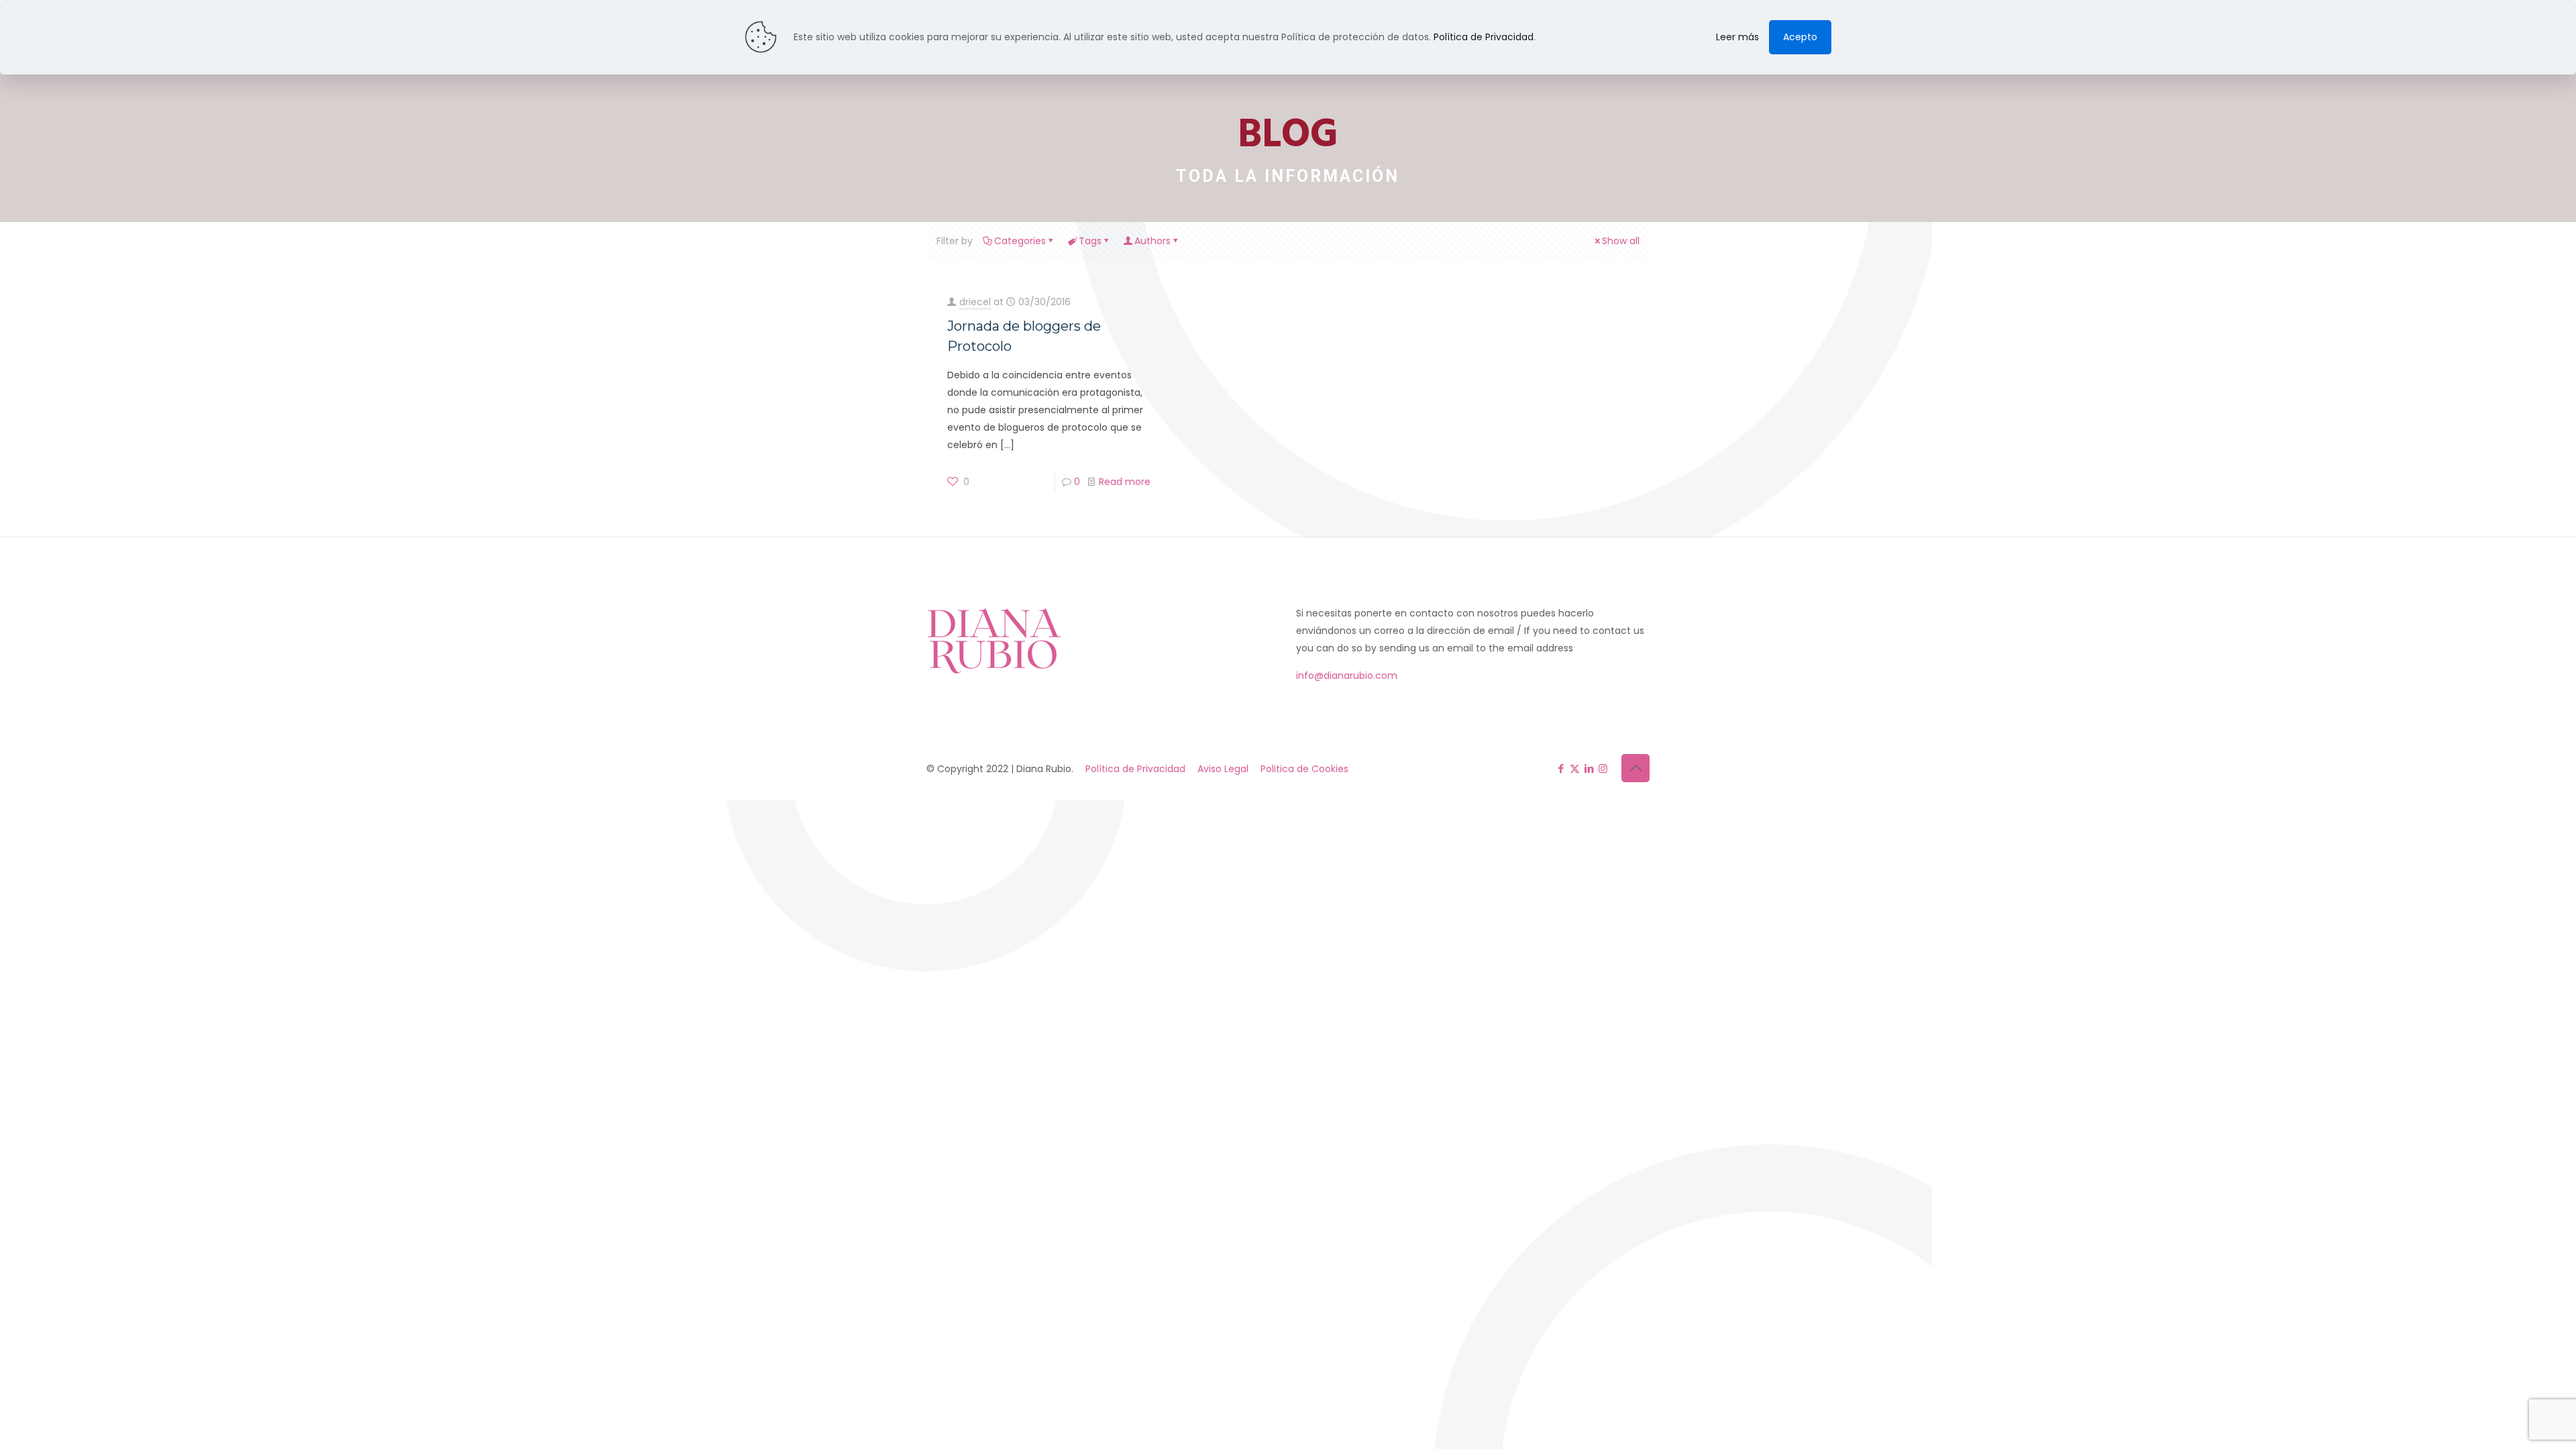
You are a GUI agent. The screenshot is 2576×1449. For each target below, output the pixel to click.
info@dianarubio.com (1347, 676)
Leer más (1737, 37)
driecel (975, 302)
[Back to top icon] (1635, 768)
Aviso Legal (1223, 769)
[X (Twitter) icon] (1575, 768)
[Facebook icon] (1561, 768)
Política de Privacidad (1135, 769)
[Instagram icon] (1603, 768)
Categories (1020, 241)
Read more (1125, 482)
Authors (1152, 241)
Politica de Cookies (1304, 769)
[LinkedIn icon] (1589, 768)
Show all (1621, 241)
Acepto (1800, 37)
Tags (1090, 241)
